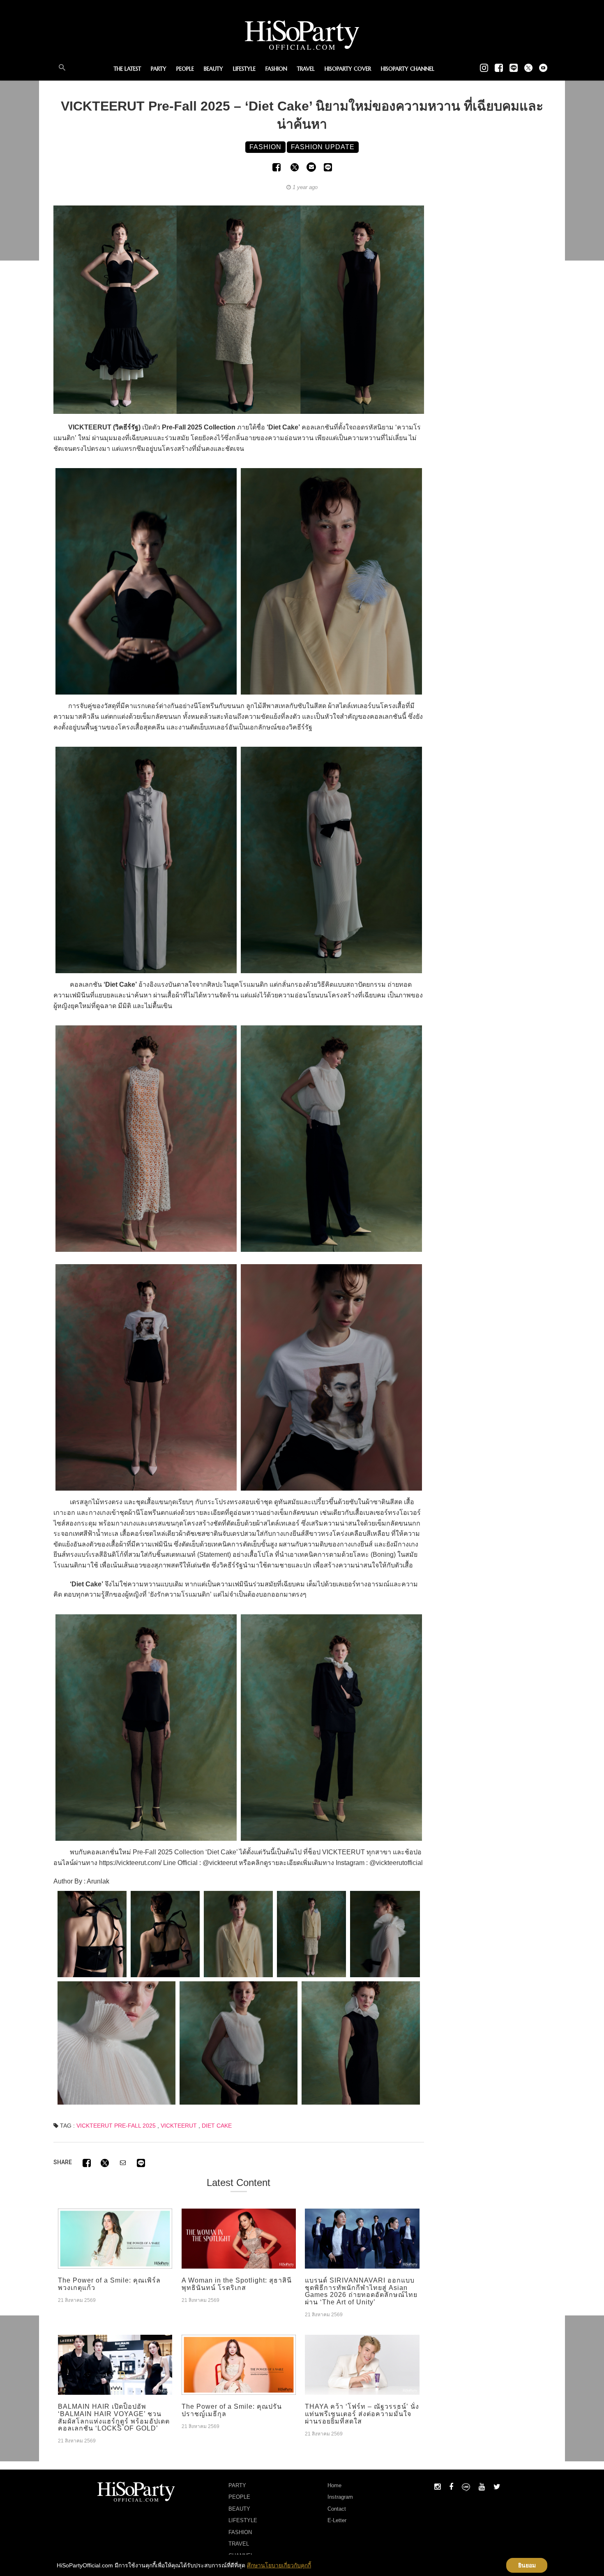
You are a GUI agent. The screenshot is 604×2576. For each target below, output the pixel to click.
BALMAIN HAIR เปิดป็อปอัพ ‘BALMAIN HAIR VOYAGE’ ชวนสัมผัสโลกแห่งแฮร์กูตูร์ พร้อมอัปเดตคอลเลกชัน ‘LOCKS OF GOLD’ (114, 2417)
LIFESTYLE (244, 69)
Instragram (340, 2497)
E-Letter (337, 2520)
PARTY (159, 69)
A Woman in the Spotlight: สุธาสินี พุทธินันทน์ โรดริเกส (237, 2284)
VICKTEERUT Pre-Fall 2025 (116, 2126)
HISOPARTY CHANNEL (408, 69)
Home (334, 2485)
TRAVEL (306, 69)
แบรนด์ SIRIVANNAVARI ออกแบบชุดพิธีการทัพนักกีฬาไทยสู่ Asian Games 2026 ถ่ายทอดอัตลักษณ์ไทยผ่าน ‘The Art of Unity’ (361, 2291)
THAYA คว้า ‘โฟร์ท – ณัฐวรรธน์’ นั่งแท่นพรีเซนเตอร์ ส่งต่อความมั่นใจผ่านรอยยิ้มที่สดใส (362, 2414)
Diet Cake (217, 2126)
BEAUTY (213, 69)
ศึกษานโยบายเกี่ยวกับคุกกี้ (279, 2565)
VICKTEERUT (179, 2126)
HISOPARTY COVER (348, 69)
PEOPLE (185, 69)
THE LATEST (127, 69)
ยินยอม (527, 2565)
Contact (337, 2509)
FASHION (276, 69)
